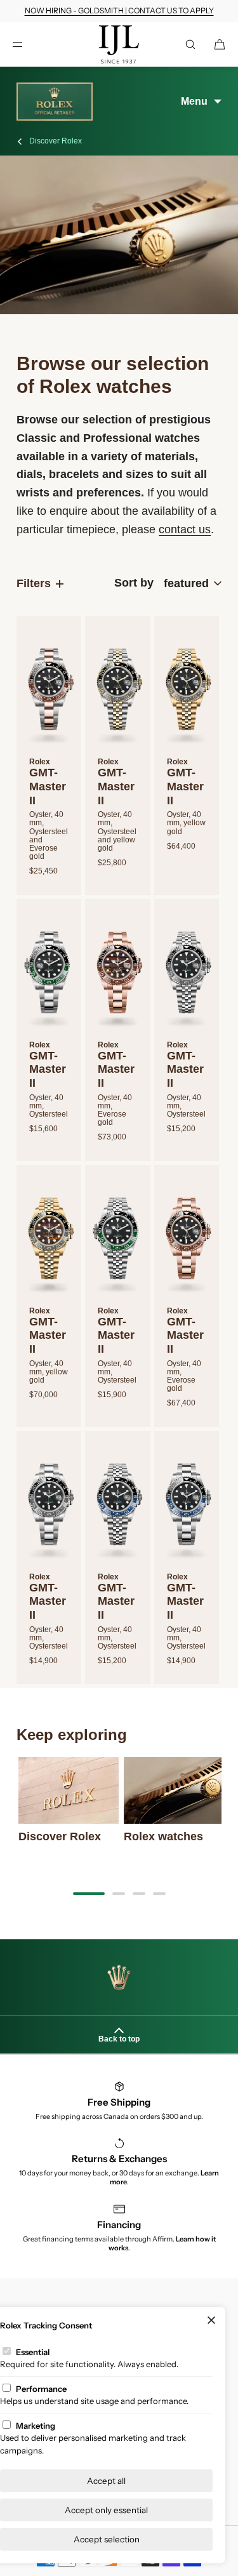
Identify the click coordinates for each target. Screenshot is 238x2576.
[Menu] (28, 44)
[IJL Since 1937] (119, 44)
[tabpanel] (69, 1800)
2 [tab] (119, 1894)
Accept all (106, 2481)
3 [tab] (139, 1894)
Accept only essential (106, 2510)
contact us (185, 529)
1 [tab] (89, 1894)
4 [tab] (159, 1894)
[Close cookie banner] (211, 2321)
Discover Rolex (56, 141)
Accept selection (107, 2539)
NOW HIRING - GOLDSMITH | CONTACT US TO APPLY (119, 10)
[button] (190, 44)
